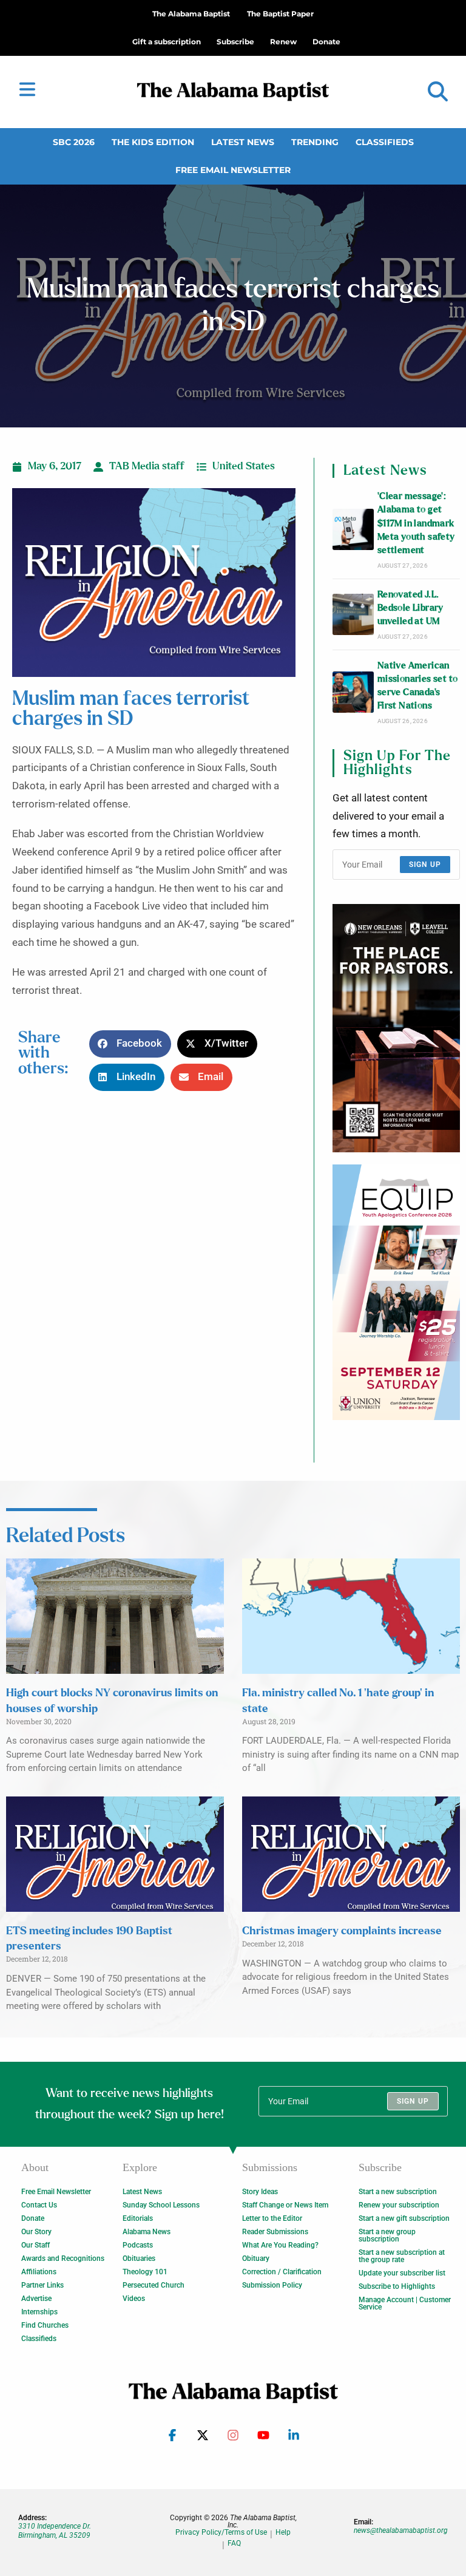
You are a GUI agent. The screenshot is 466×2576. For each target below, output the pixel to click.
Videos (134, 2299)
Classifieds (385, 142)
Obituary (256, 2258)
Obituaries (139, 2258)
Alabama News (147, 2232)
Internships (39, 2312)
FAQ (234, 2544)
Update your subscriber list (402, 2273)
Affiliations (39, 2272)
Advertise (36, 2299)
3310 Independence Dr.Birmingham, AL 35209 (55, 2530)
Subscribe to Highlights (397, 2286)
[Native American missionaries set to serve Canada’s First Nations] (353, 692)
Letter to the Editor (272, 2218)
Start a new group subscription (387, 2235)
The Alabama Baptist (191, 14)
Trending (315, 142)
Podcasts (138, 2245)
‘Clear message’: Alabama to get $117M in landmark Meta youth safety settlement (416, 523)
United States (244, 466)
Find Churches (45, 2325)
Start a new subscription (398, 2192)
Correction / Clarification (282, 2272)
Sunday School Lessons (161, 2205)
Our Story (36, 2232)
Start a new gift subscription (404, 2218)
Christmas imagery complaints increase (342, 1931)
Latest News (243, 142)
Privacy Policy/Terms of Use (221, 2533)
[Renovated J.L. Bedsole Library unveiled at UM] (353, 614)
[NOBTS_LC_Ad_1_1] (396, 1028)
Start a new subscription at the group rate (402, 2256)
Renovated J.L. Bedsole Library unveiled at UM (410, 608)
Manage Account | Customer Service (405, 2303)
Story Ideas (260, 2192)
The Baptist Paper (280, 14)
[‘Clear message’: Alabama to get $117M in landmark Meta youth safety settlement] (353, 529)
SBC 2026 (74, 142)
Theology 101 (145, 2272)
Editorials (138, 2218)
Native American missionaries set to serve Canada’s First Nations (418, 686)
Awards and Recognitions (63, 2258)
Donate (33, 2218)
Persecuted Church (154, 2285)
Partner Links (42, 2285)
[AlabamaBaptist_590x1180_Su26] (396, 1292)
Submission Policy (272, 2285)
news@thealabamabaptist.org (401, 2530)
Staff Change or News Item (285, 2205)
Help (283, 2533)
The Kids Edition (153, 142)
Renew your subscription (399, 2205)
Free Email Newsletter (233, 170)
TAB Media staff (147, 466)
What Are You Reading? (280, 2245)
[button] (438, 92)
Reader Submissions (275, 2232)
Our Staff (35, 2245)
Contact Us (39, 2205)
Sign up (425, 865)
